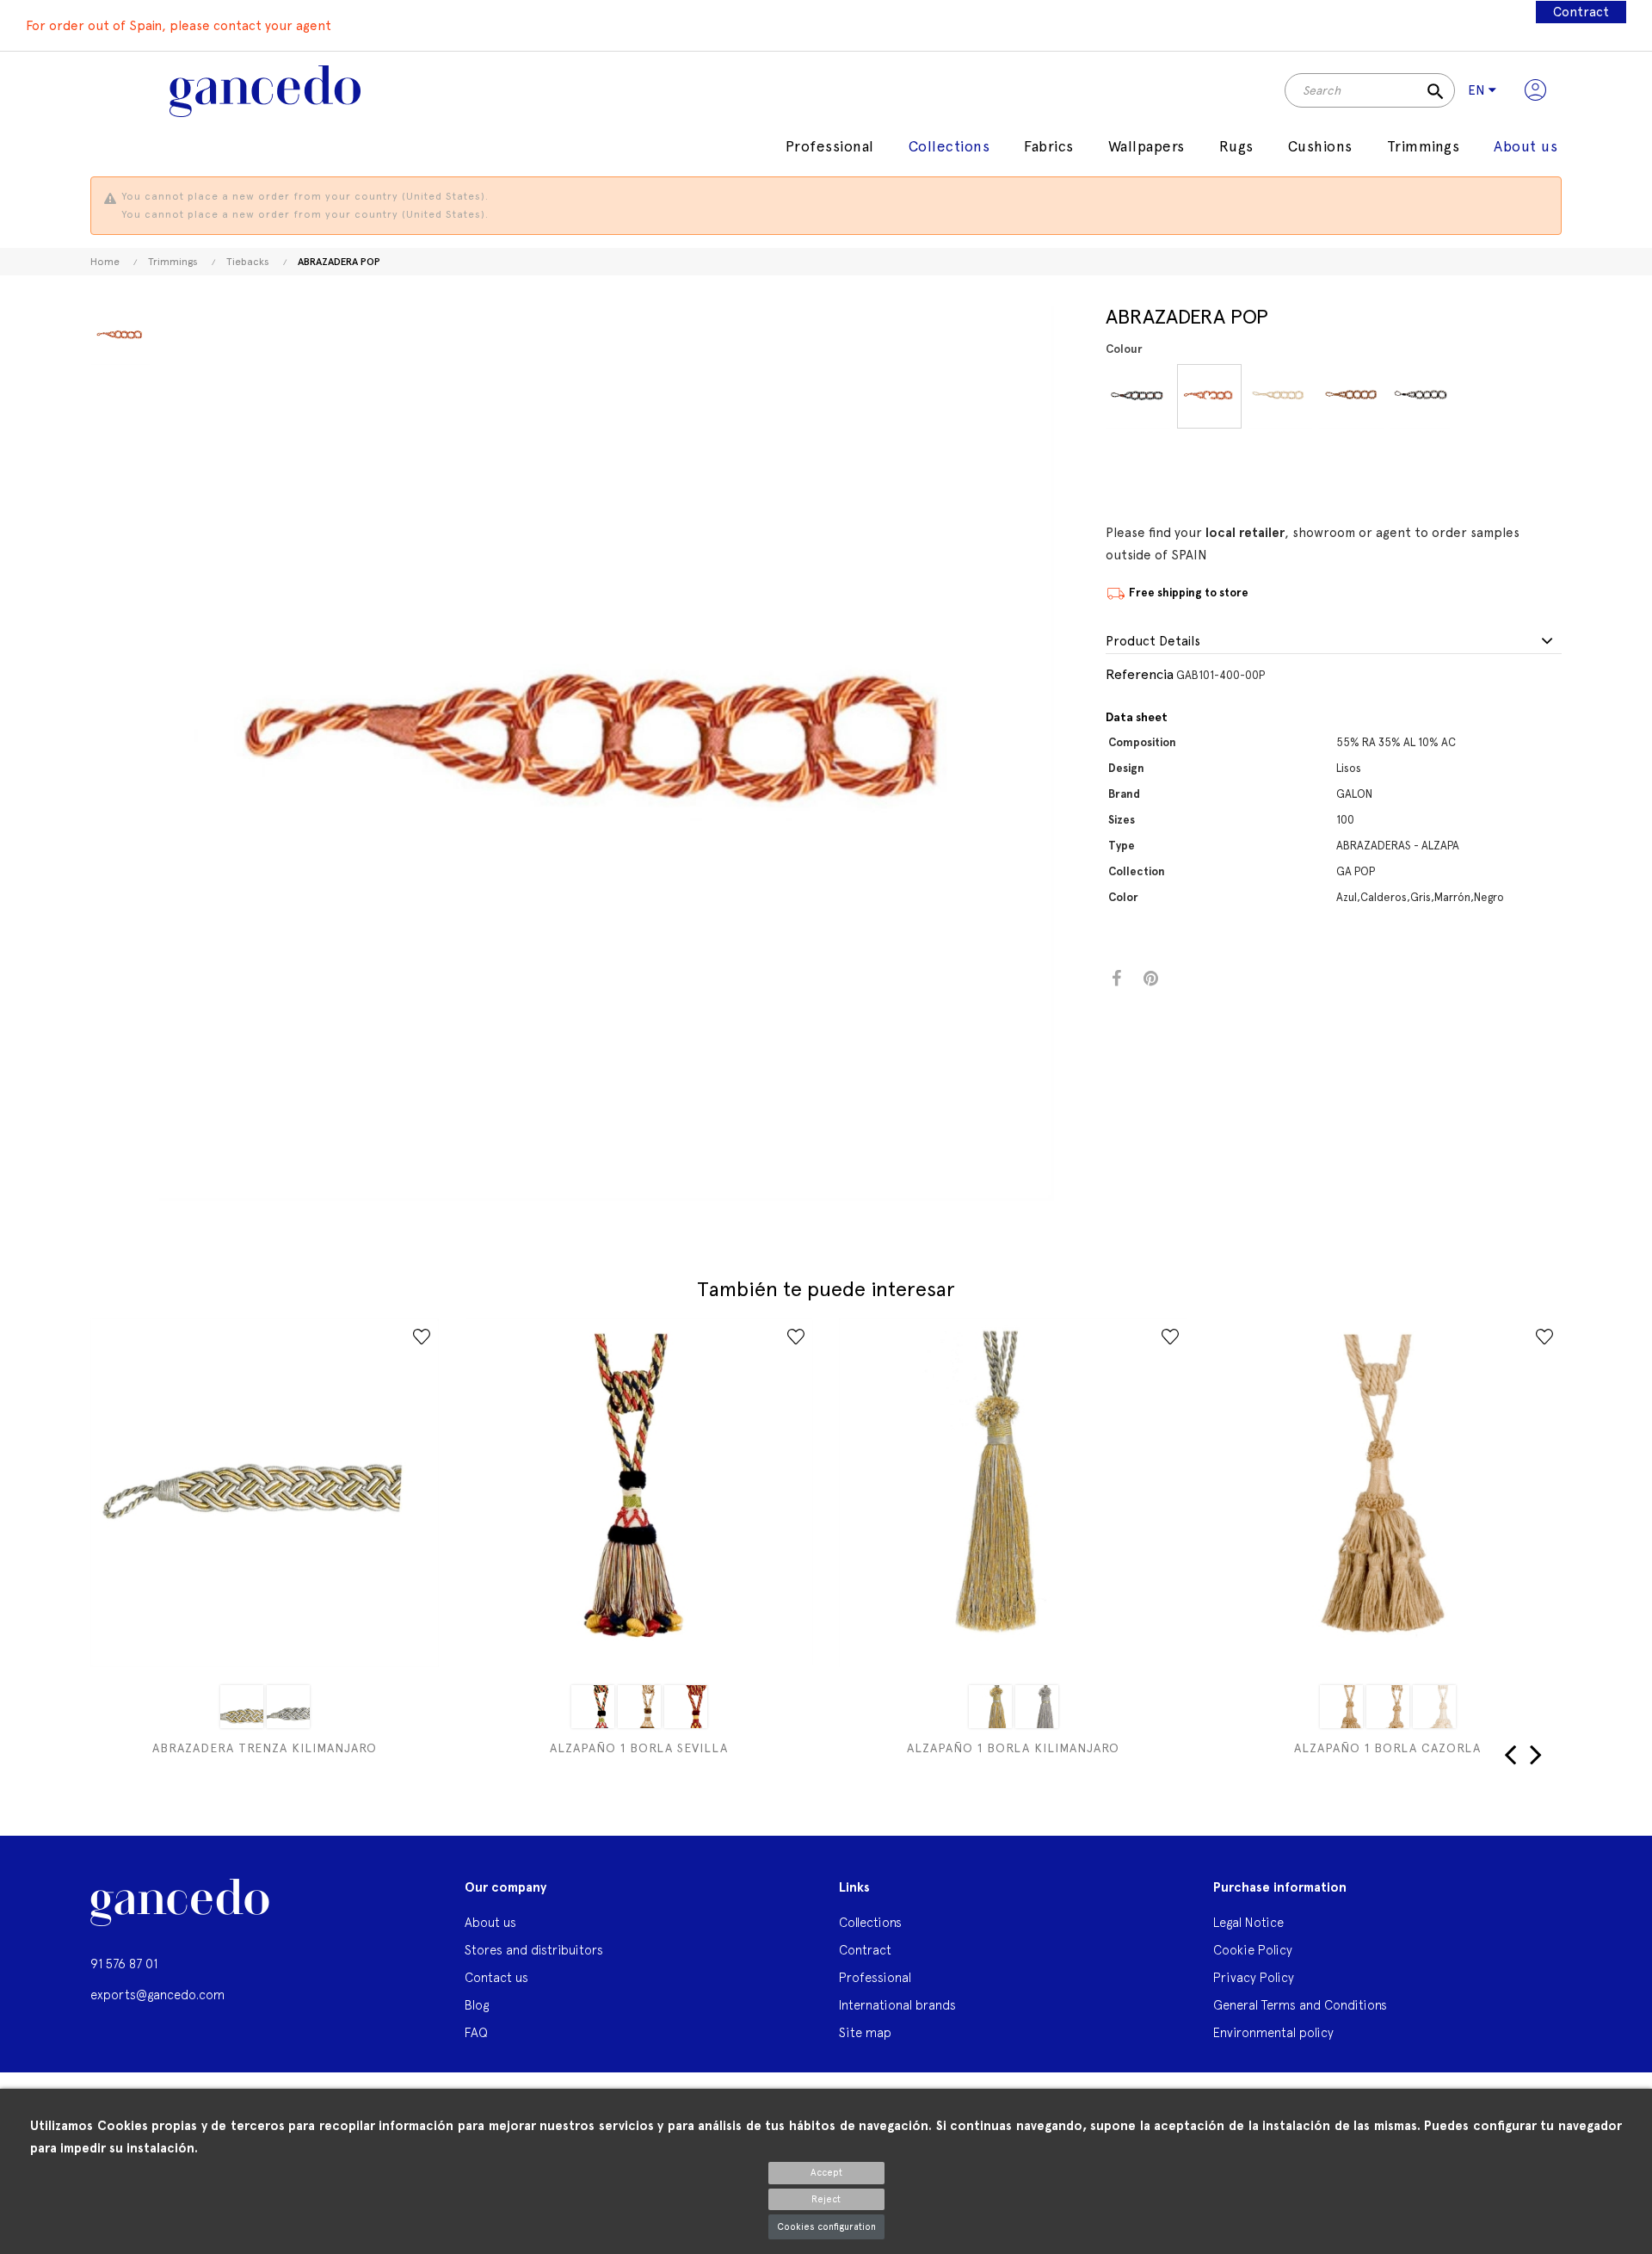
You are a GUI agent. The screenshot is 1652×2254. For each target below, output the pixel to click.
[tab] (1334, 642)
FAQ (476, 2032)
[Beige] (990, 1707)
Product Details (1153, 642)
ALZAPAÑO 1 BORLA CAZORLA (1387, 1748)
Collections (870, 1922)
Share (1116, 979)
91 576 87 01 (124, 1964)
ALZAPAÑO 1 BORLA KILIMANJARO (1013, 1748)
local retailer (1245, 533)
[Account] (1535, 90)
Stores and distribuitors (534, 1950)
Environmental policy (1273, 2032)
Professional (875, 1977)
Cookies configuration (826, 2227)
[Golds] (242, 1707)
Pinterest (1151, 979)
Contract (1581, 12)
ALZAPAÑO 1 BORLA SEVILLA (639, 1748)
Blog (477, 2005)
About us (490, 1922)
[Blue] (1138, 396)
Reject (826, 2199)
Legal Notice (1248, 1922)
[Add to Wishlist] (422, 1337)
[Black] (1422, 396)
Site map (865, 2032)
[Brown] (1351, 396)
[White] (639, 1707)
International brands (897, 2005)
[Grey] (1280, 396)
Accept (826, 2173)
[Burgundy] (686, 1707)
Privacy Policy (1254, 1977)
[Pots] (1209, 396)
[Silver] (288, 1707)
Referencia (1140, 674)
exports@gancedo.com (157, 1995)
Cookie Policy (1253, 1950)
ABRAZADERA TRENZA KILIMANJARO (265, 1748)
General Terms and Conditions (1300, 2005)
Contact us (496, 1977)
